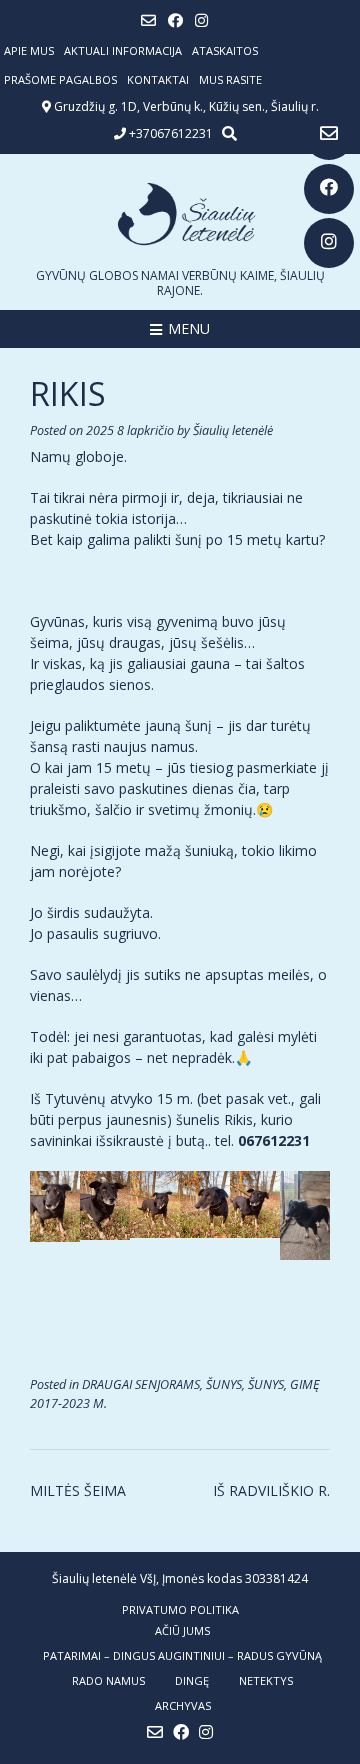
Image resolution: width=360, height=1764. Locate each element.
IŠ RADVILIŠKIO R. (271, 1490)
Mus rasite (230, 79)
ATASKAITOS (225, 50)
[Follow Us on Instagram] (329, 243)
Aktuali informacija (123, 50)
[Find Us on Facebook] (329, 189)
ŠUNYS (224, 1384)
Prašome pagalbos (60, 79)
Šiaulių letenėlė (233, 430)
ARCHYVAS (183, 1705)
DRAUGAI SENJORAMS (141, 1384)
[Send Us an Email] (329, 135)
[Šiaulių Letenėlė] (180, 214)
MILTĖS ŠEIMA (78, 1490)
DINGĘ (192, 1680)
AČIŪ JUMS (182, 1630)
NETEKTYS (266, 1680)
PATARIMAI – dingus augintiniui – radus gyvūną (182, 1655)
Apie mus (29, 50)
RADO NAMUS (108, 1680)
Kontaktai (158, 79)
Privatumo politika (180, 1609)
